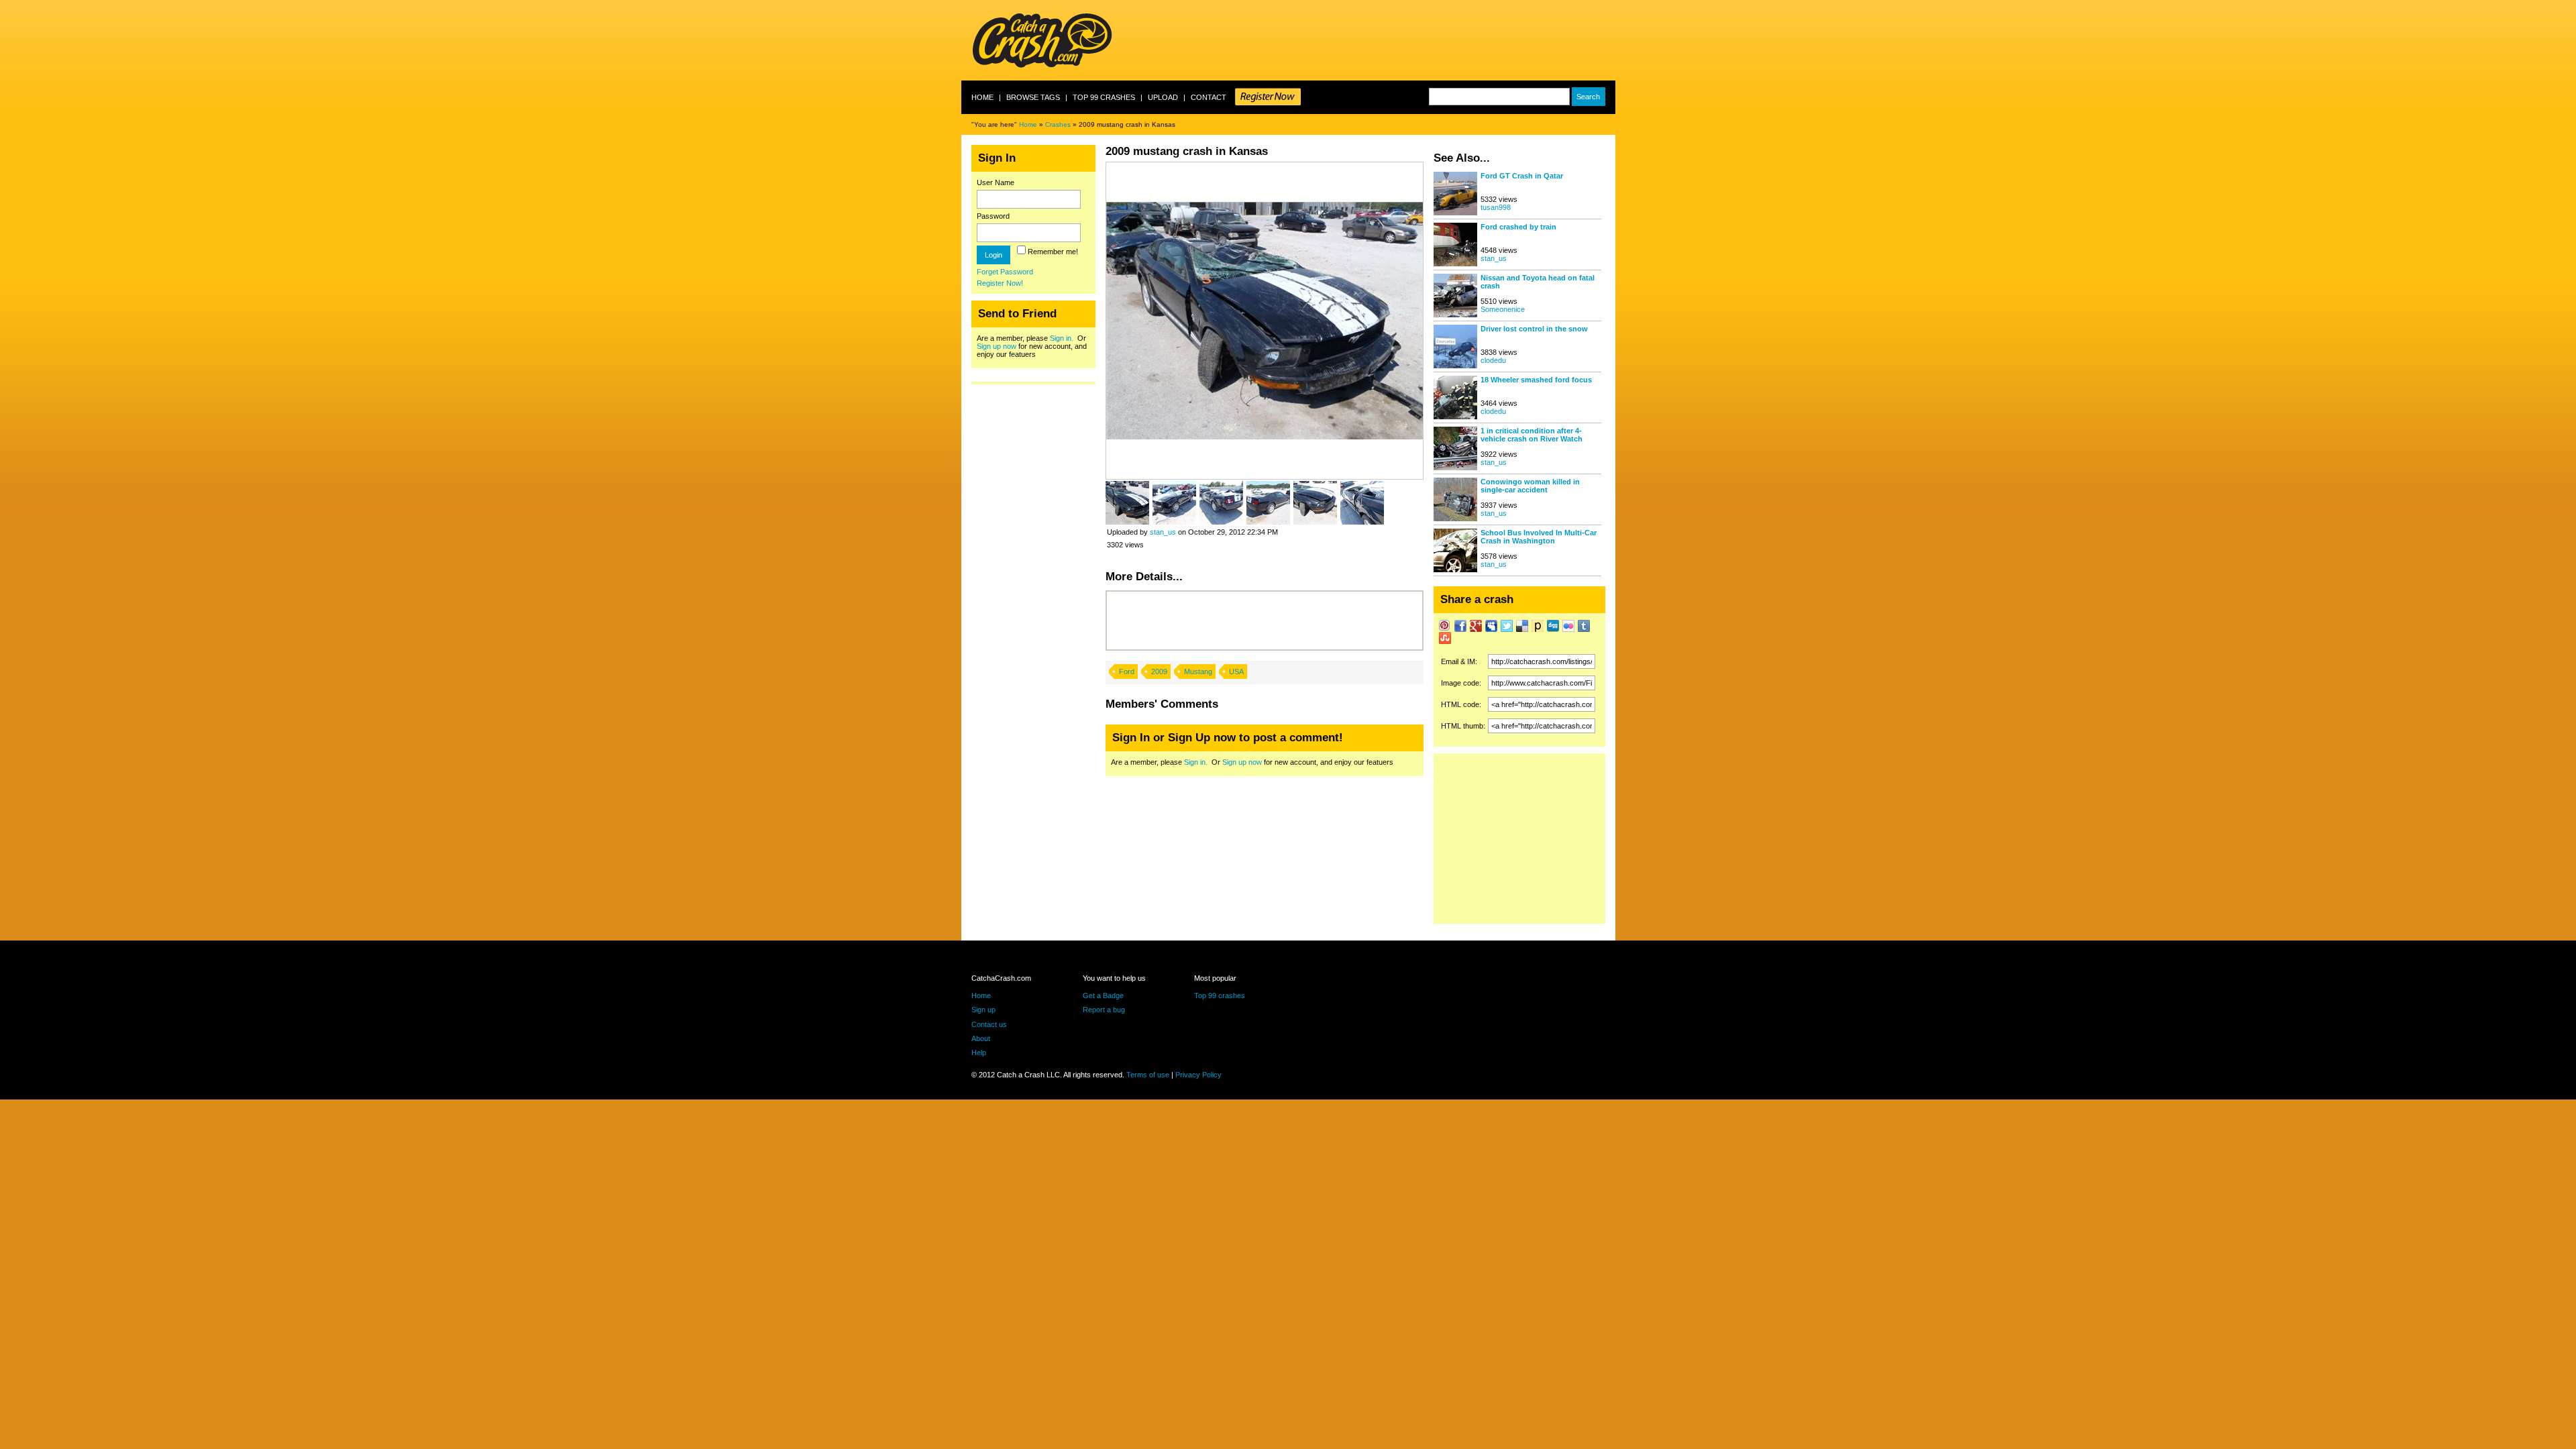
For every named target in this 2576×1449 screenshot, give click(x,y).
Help (979, 1053)
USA (1236, 672)
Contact (1209, 97)
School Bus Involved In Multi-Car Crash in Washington (1539, 537)
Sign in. (1062, 338)
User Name (996, 182)
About (981, 1038)
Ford (1127, 672)
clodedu (1493, 360)
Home (982, 97)
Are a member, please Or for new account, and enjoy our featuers (1032, 346)
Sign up (983, 1010)
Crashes (1058, 124)
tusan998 (1496, 207)
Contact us (989, 1024)
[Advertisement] (1371, 40)
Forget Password (1005, 272)
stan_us (1163, 532)
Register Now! (1000, 283)
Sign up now (997, 346)
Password (993, 216)
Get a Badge (1103, 996)
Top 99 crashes (1104, 97)
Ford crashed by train (1518, 227)
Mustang (1198, 672)
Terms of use (1148, 1075)
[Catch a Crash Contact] (1268, 97)
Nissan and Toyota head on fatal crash (1538, 282)
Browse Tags (1033, 97)
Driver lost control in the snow (1534, 329)
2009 (1159, 672)
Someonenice (1503, 309)
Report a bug (1104, 1010)
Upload (1163, 97)
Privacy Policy (1198, 1075)
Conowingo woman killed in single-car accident (1530, 486)
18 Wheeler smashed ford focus (1536, 380)
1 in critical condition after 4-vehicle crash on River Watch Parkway (1532, 435)
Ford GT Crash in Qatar (1522, 176)
